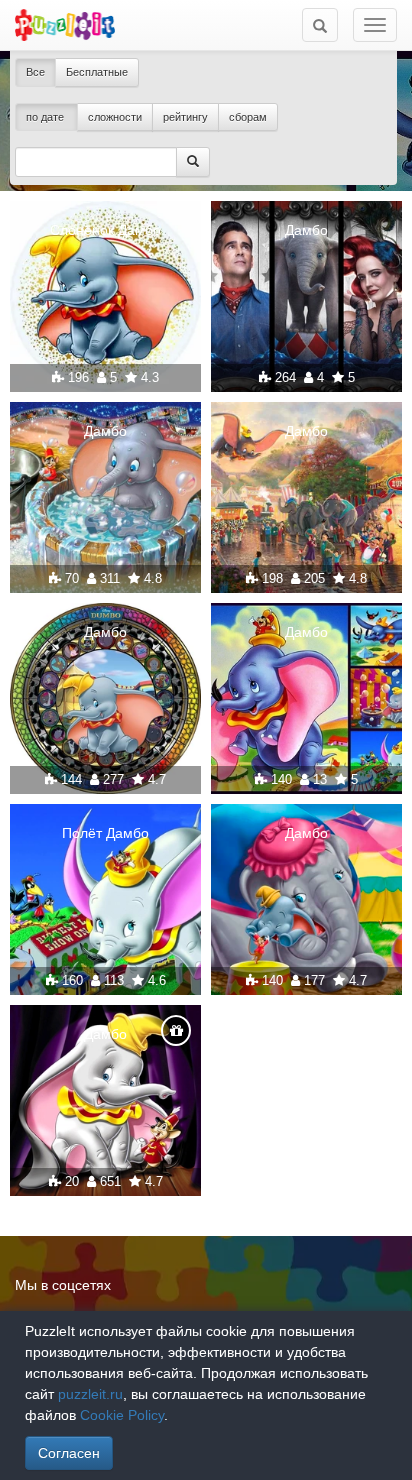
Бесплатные (97, 72)
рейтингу (185, 117)
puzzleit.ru (90, 1394)
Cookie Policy (122, 1415)
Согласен (69, 1453)
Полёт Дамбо (105, 833)
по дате (46, 117)
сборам (248, 117)
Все (35, 72)
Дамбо (306, 230)
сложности (115, 117)
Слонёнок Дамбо (105, 230)
